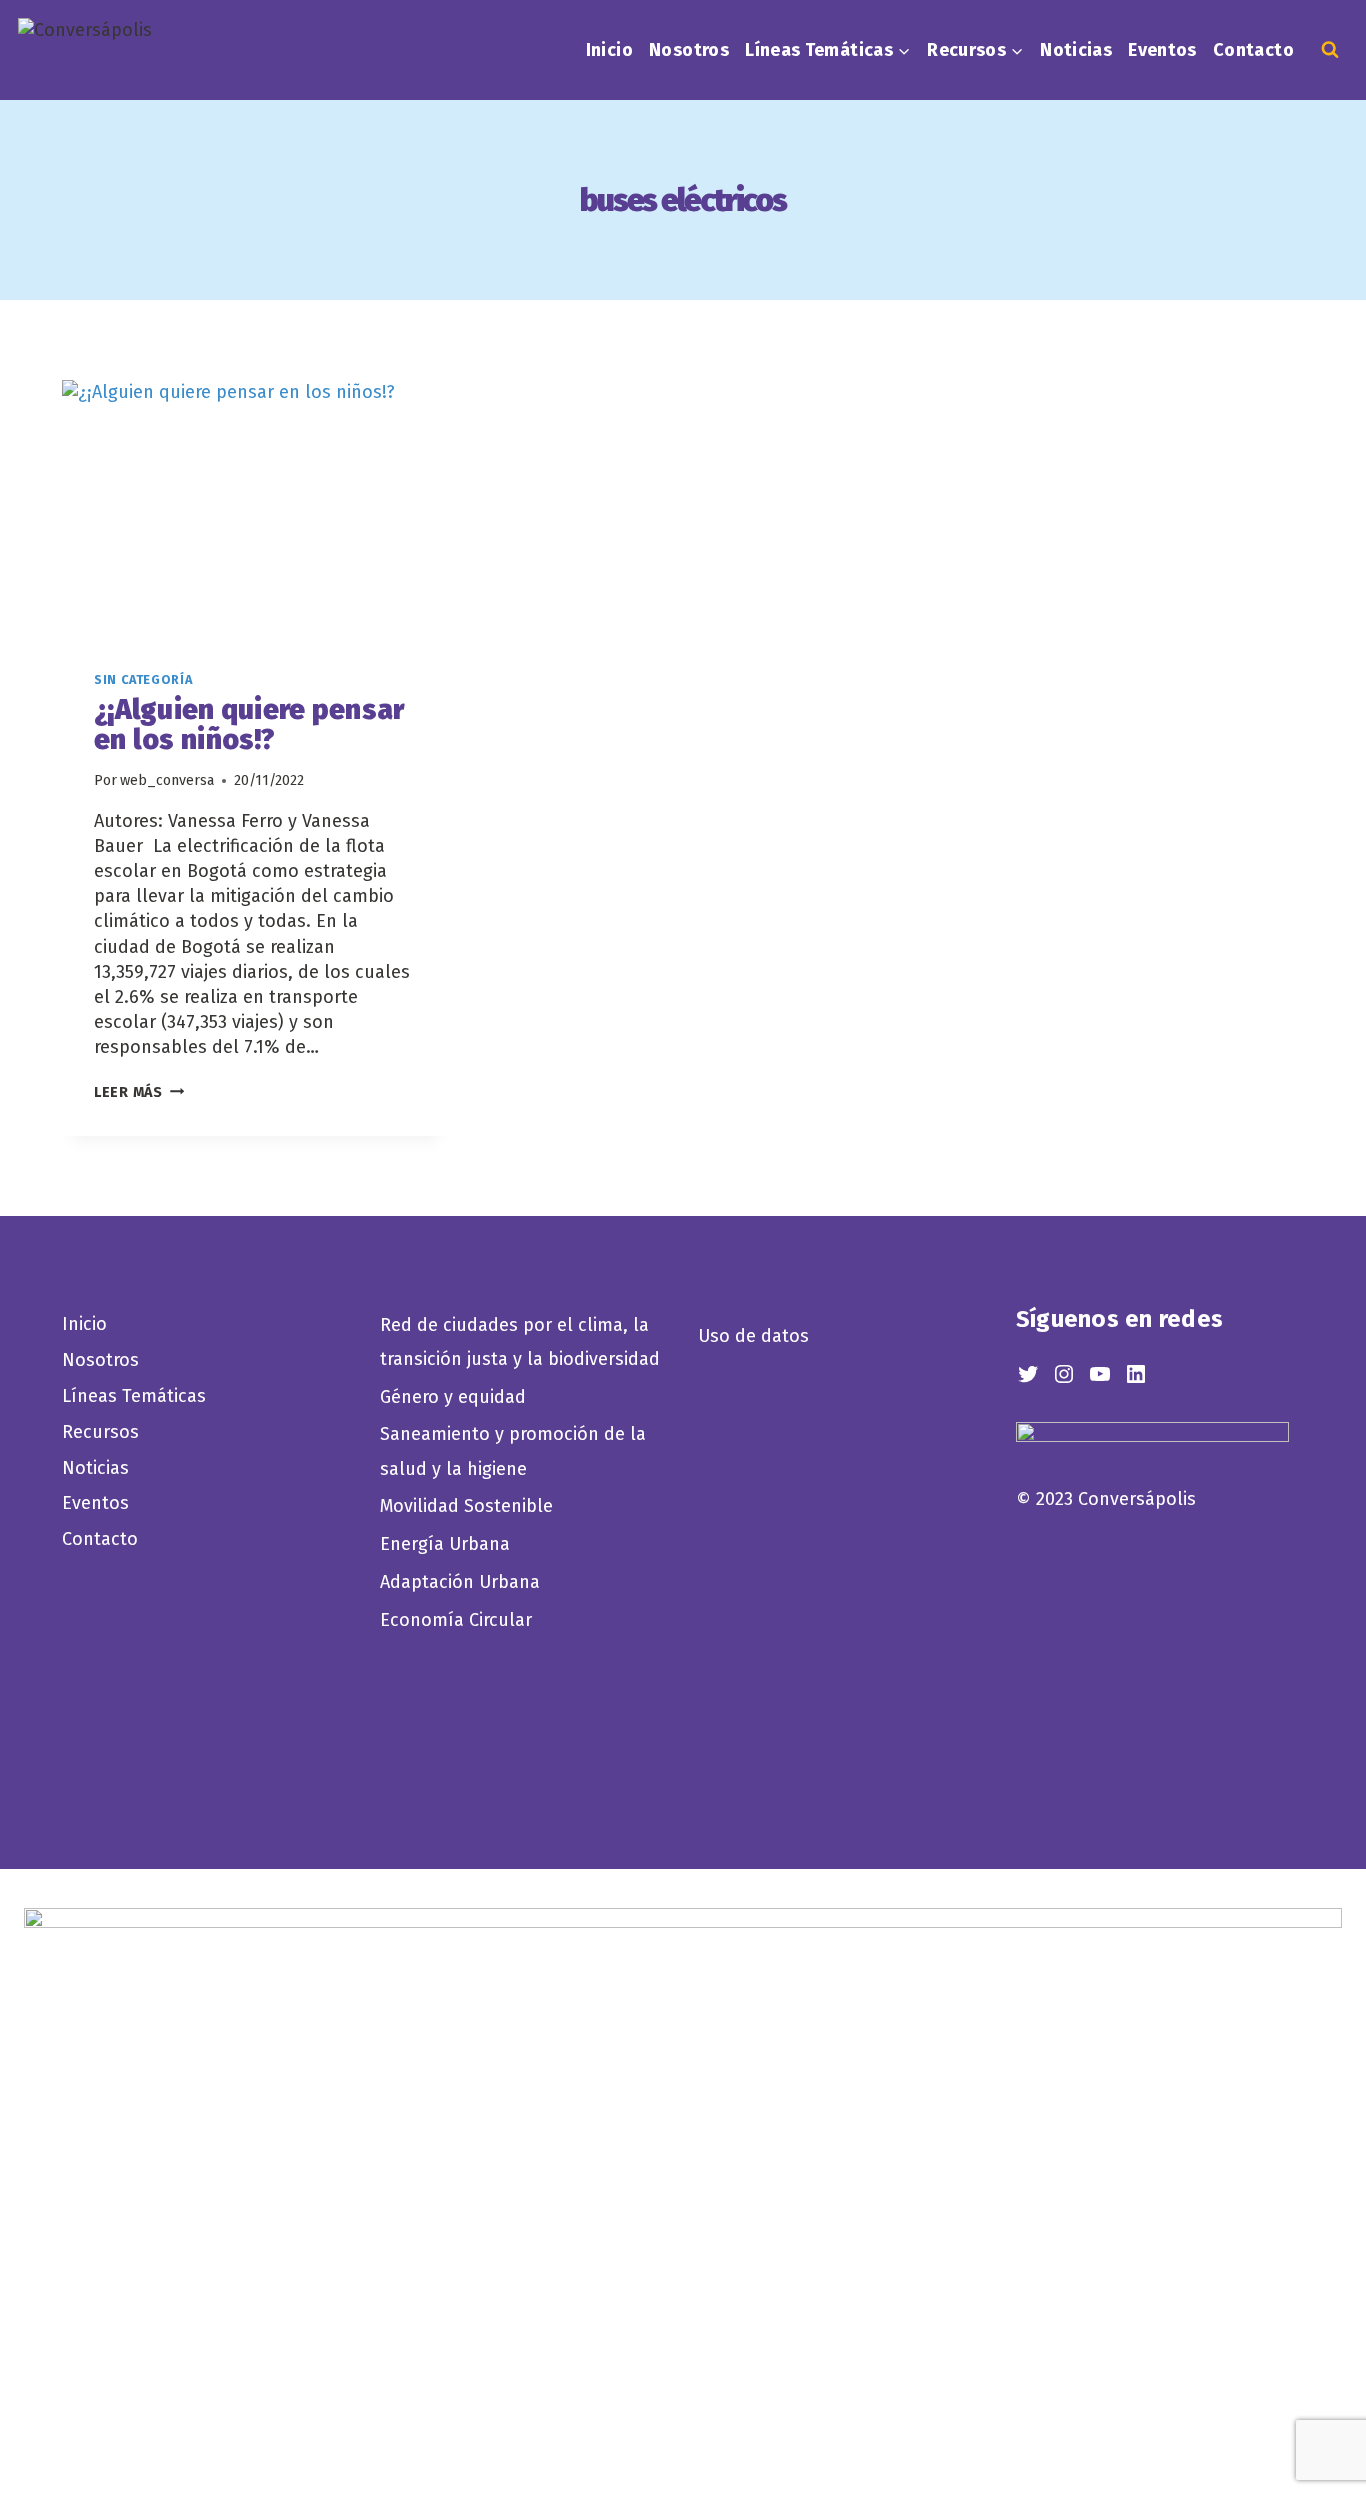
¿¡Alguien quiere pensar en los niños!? (249, 725)
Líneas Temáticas (134, 1396)
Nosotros (689, 50)
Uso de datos (753, 1336)
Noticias (1076, 50)
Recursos (100, 1432)
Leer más (139, 1092)
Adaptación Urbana (465, 1582)
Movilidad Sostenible (466, 1506)
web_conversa (167, 780)
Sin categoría (143, 679)
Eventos (1162, 50)
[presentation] (255, 509)
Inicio (609, 50)
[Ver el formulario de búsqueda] (1330, 50)
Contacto (1253, 50)
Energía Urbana (445, 1544)
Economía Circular (458, 1620)
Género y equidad (453, 1397)
